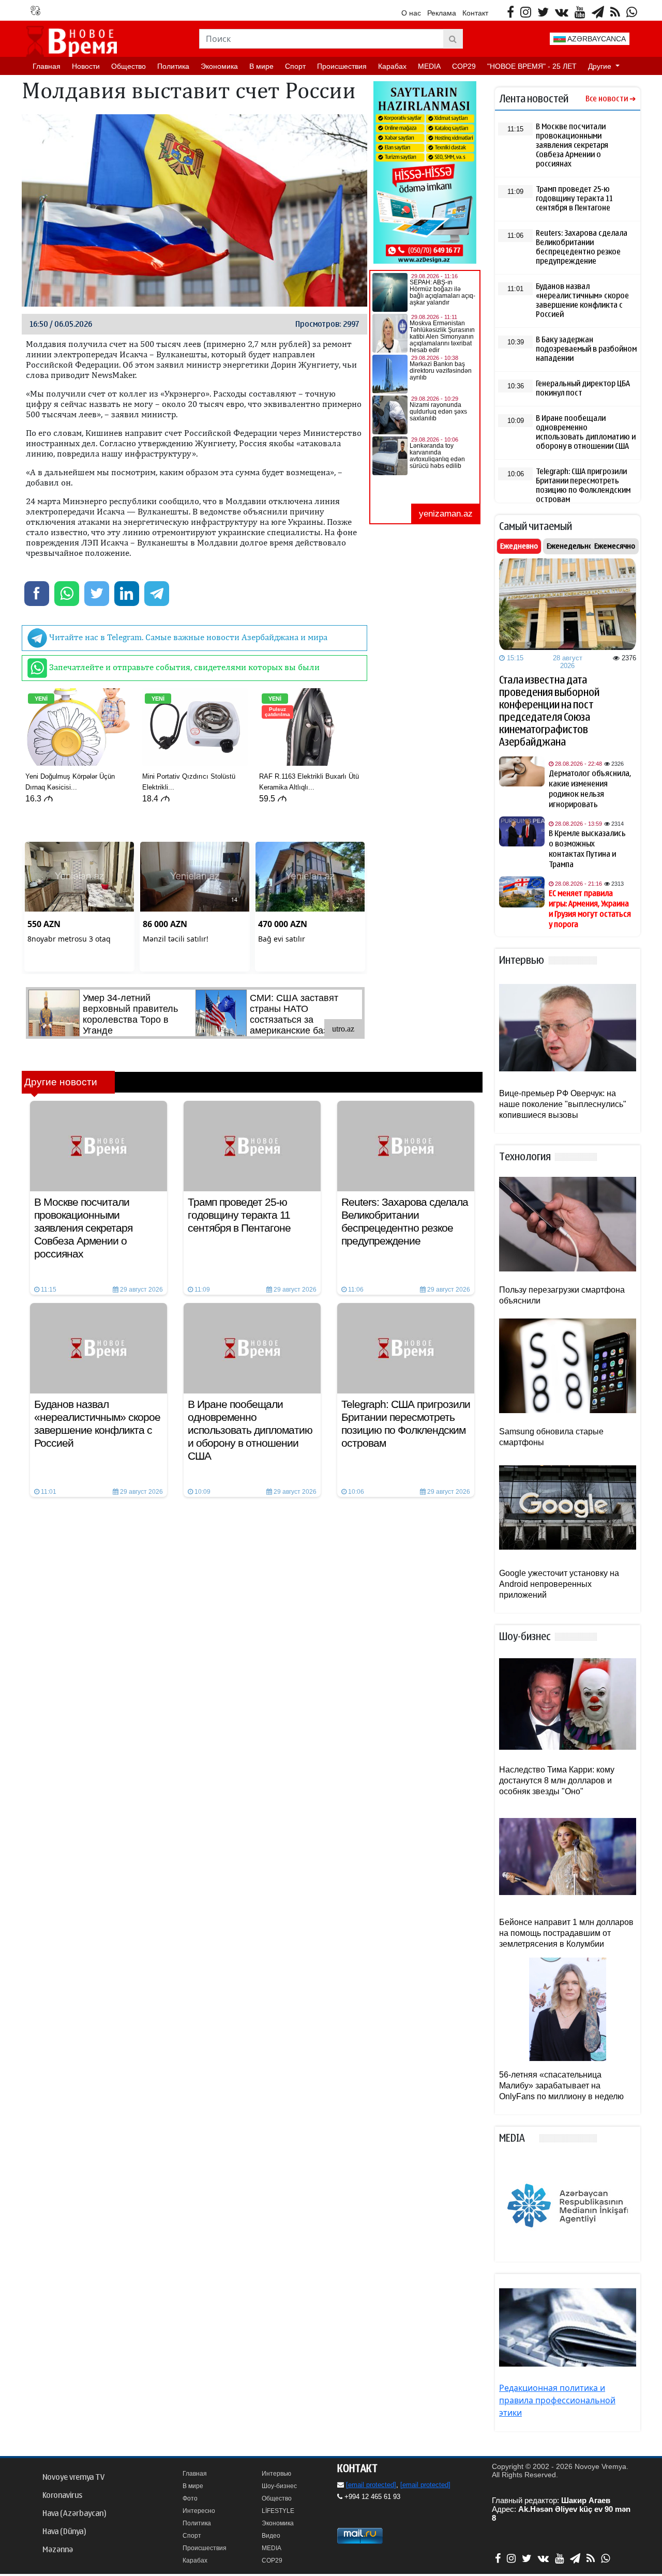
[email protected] (371, 2485)
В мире (261, 66)
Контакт (475, 13)
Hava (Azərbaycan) (74, 2513)
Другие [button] (601, 66)
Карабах (392, 66)
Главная (47, 66)
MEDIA (429, 66)
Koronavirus (62, 2495)
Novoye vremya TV (73, 2477)
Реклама (442, 13)
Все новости (607, 99)
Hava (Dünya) (64, 2532)
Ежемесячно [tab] (615, 546)
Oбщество (129, 66)
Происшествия (342, 66)
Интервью (276, 2474)
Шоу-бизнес (279, 2486)
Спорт (295, 66)
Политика (173, 66)
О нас (411, 13)
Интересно (199, 2511)
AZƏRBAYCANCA (596, 39)
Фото (190, 2498)
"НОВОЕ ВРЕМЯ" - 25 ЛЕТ (532, 66)
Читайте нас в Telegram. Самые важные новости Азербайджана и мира (187, 637)
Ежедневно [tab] (519, 546)
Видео (271, 2536)
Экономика (219, 66)
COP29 (464, 66)
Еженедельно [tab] (570, 546)
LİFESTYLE (278, 2511)
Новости (86, 66)
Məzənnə (58, 2550)
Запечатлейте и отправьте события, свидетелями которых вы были (183, 667)
